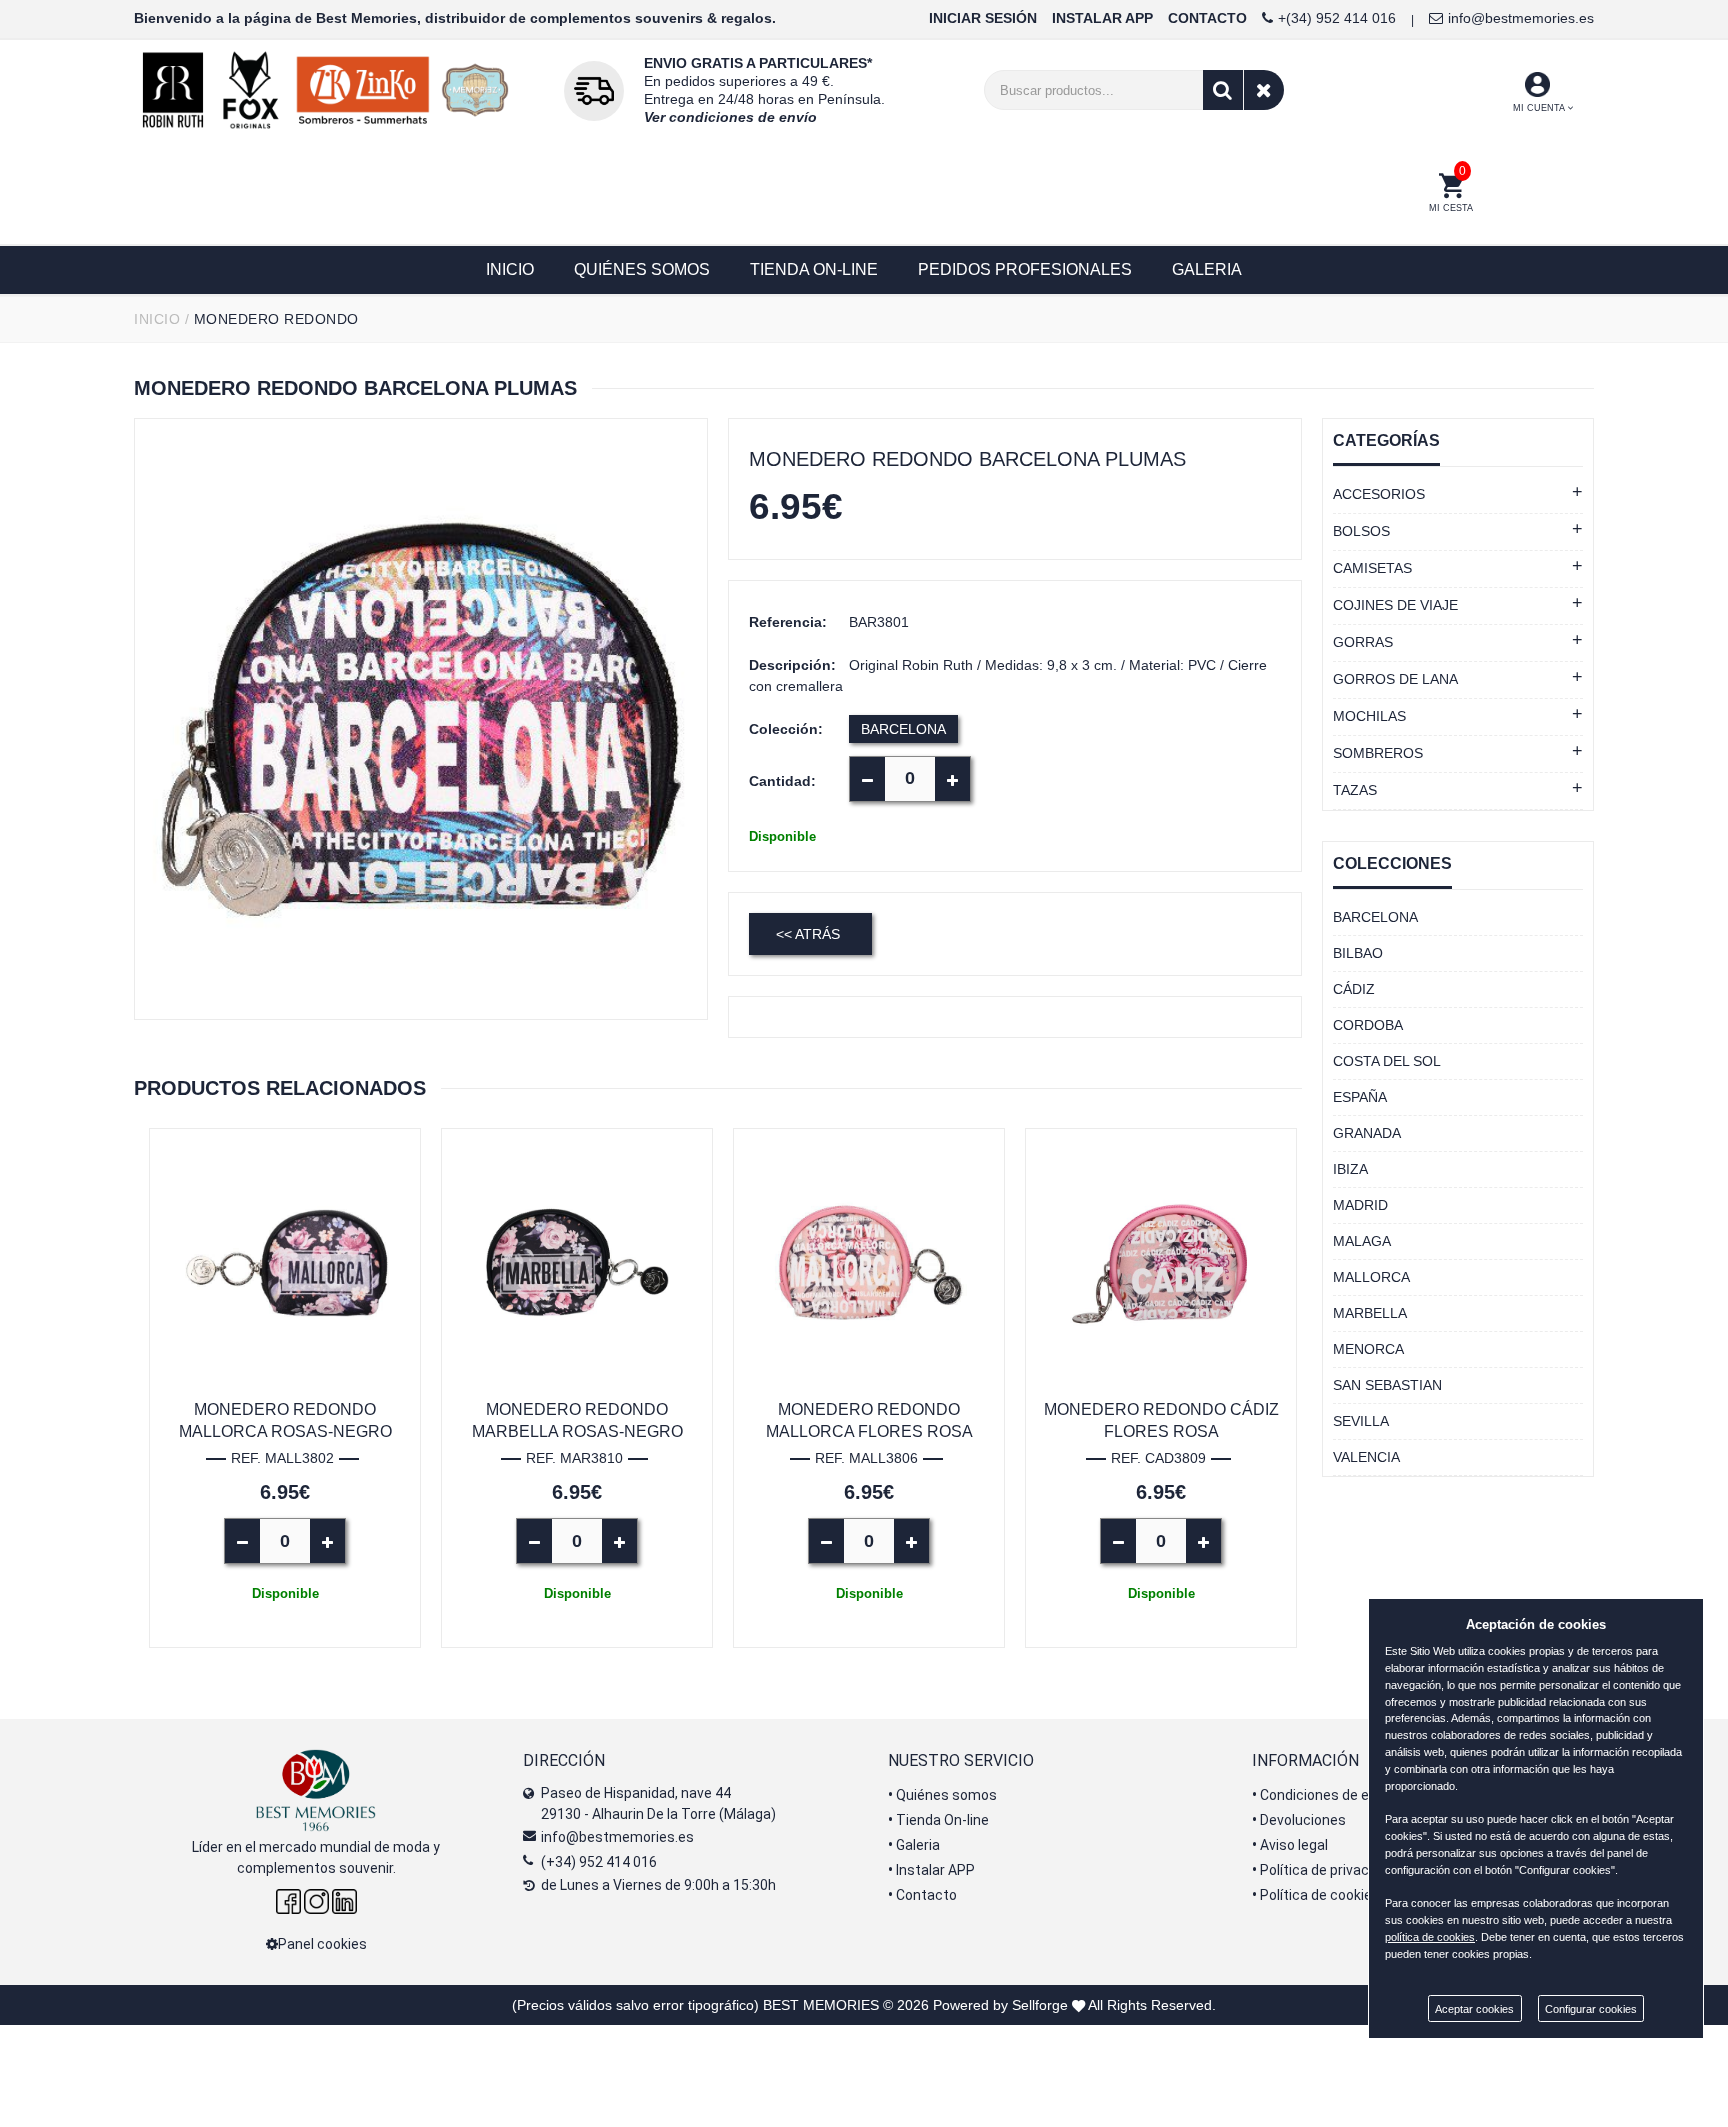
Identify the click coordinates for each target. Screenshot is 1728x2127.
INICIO (157, 319)
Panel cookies (322, 1944)
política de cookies (1430, 1937)
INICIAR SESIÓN (983, 18)
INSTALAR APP (1102, 18)
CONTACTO (1207, 18)
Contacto (922, 1895)
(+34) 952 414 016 (599, 1862)
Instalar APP (931, 1870)
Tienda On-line (938, 1820)
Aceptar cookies (1474, 2009)
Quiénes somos (942, 1795)
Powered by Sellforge (1000, 2005)
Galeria (914, 1845)
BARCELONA (903, 729)
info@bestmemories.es (1521, 18)
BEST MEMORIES (821, 2005)
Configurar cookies (1591, 2009)
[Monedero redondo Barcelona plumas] (421, 719)
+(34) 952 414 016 (1337, 18)
